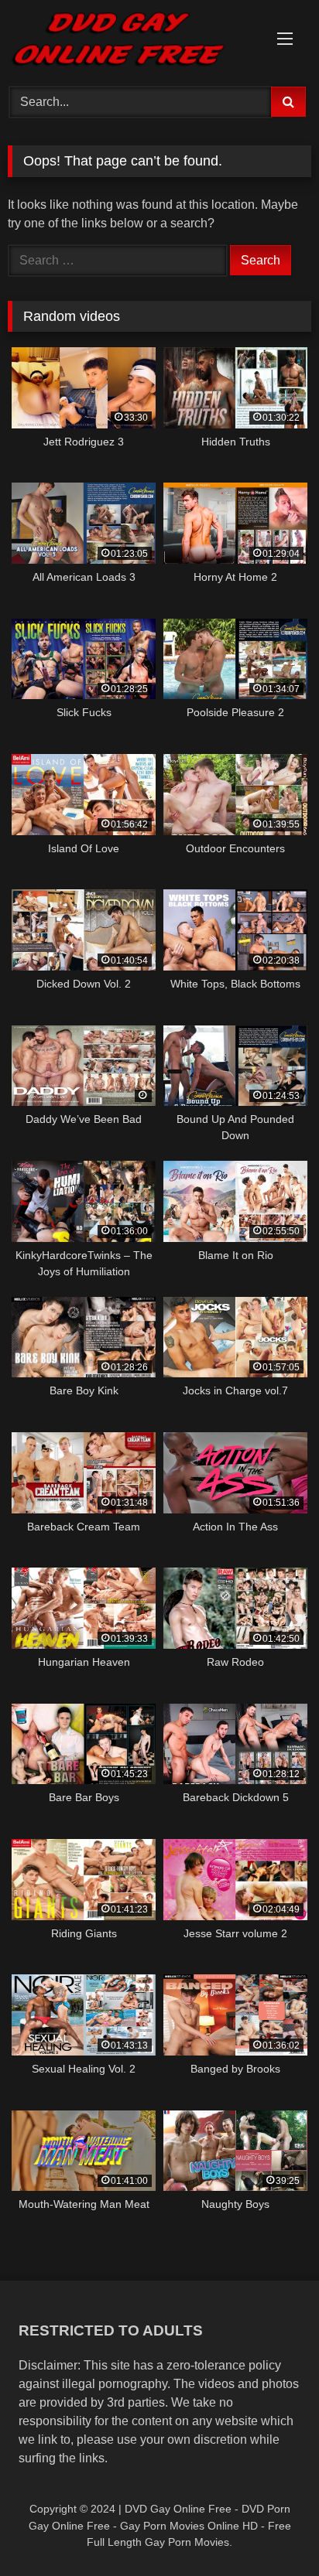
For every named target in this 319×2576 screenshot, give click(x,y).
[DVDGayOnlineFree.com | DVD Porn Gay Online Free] (131, 41)
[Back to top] (271, 2530)
